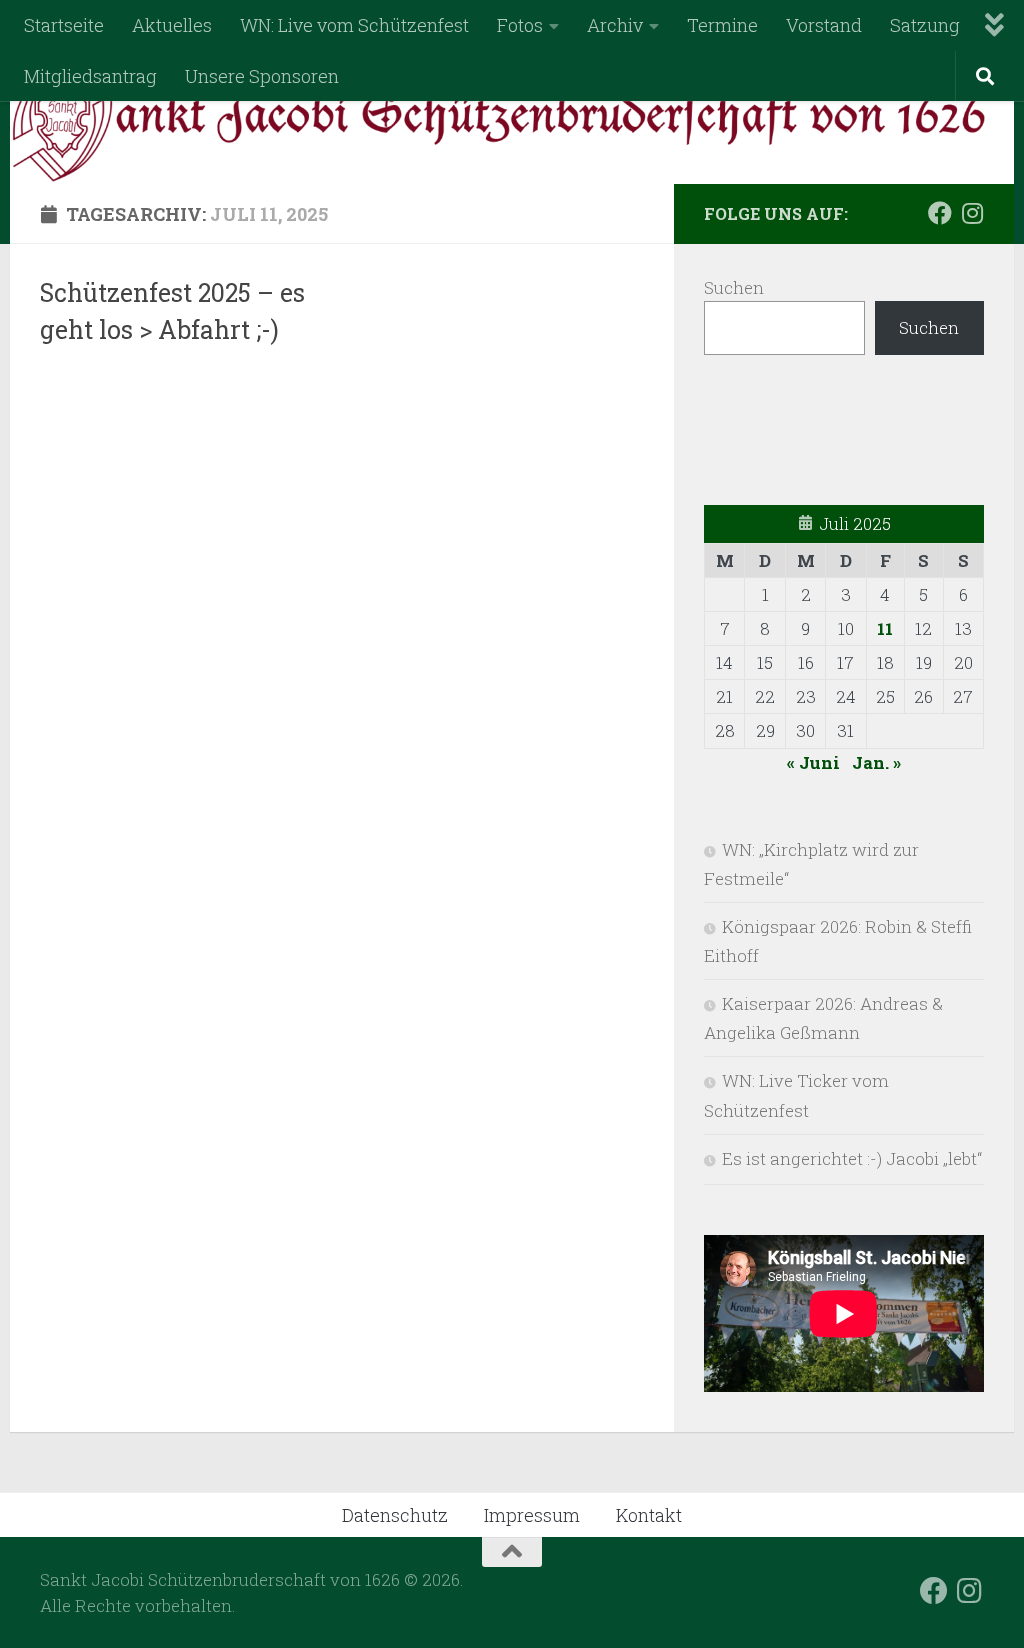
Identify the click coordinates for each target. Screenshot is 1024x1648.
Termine (722, 25)
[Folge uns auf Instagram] (972, 213)
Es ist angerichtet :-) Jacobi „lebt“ (852, 1158)
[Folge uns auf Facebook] (940, 213)
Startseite (64, 25)
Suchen (734, 287)
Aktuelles (172, 25)
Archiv (615, 25)
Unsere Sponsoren (262, 76)
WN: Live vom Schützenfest (354, 25)
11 (885, 628)
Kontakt (649, 1515)
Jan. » (876, 762)
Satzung (925, 25)
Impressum (532, 1515)
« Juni (813, 762)
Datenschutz (395, 1515)
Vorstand (824, 25)
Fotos (520, 25)
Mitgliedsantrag (90, 76)
